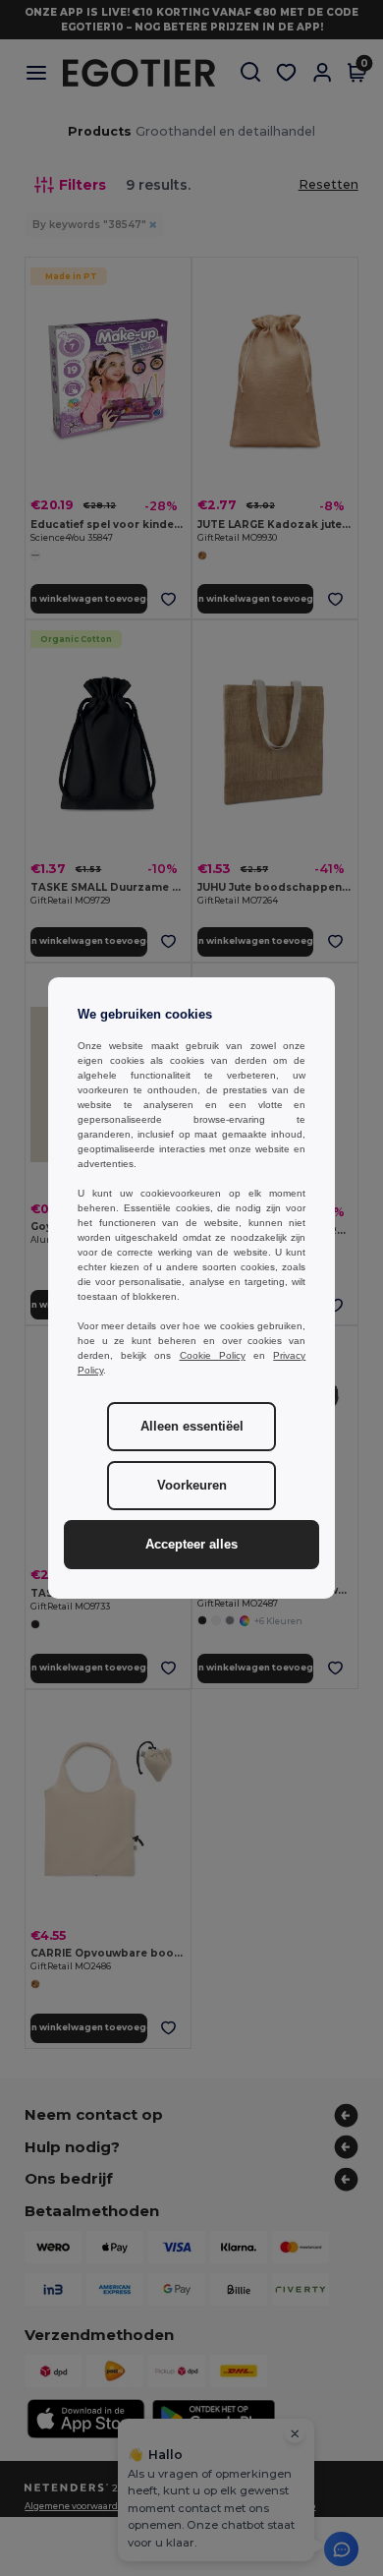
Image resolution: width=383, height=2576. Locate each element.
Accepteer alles (191, 1545)
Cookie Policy (213, 1355)
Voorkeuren (192, 1486)
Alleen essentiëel (192, 1427)
